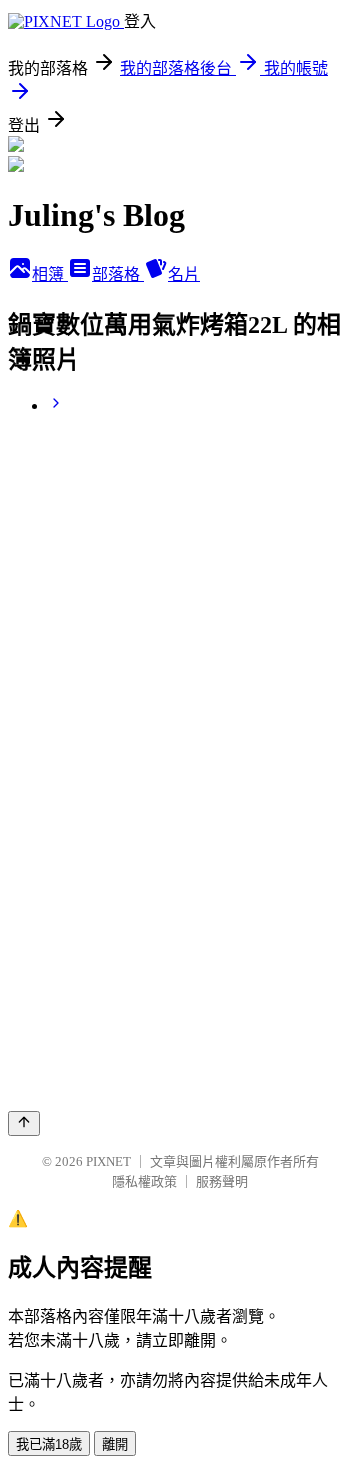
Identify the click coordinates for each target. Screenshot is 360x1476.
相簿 (50, 274)
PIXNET (108, 1161)
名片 (184, 274)
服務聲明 (222, 1181)
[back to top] (24, 1123)
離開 (115, 1444)
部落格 (118, 274)
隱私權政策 (144, 1181)
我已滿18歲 (49, 1444)
